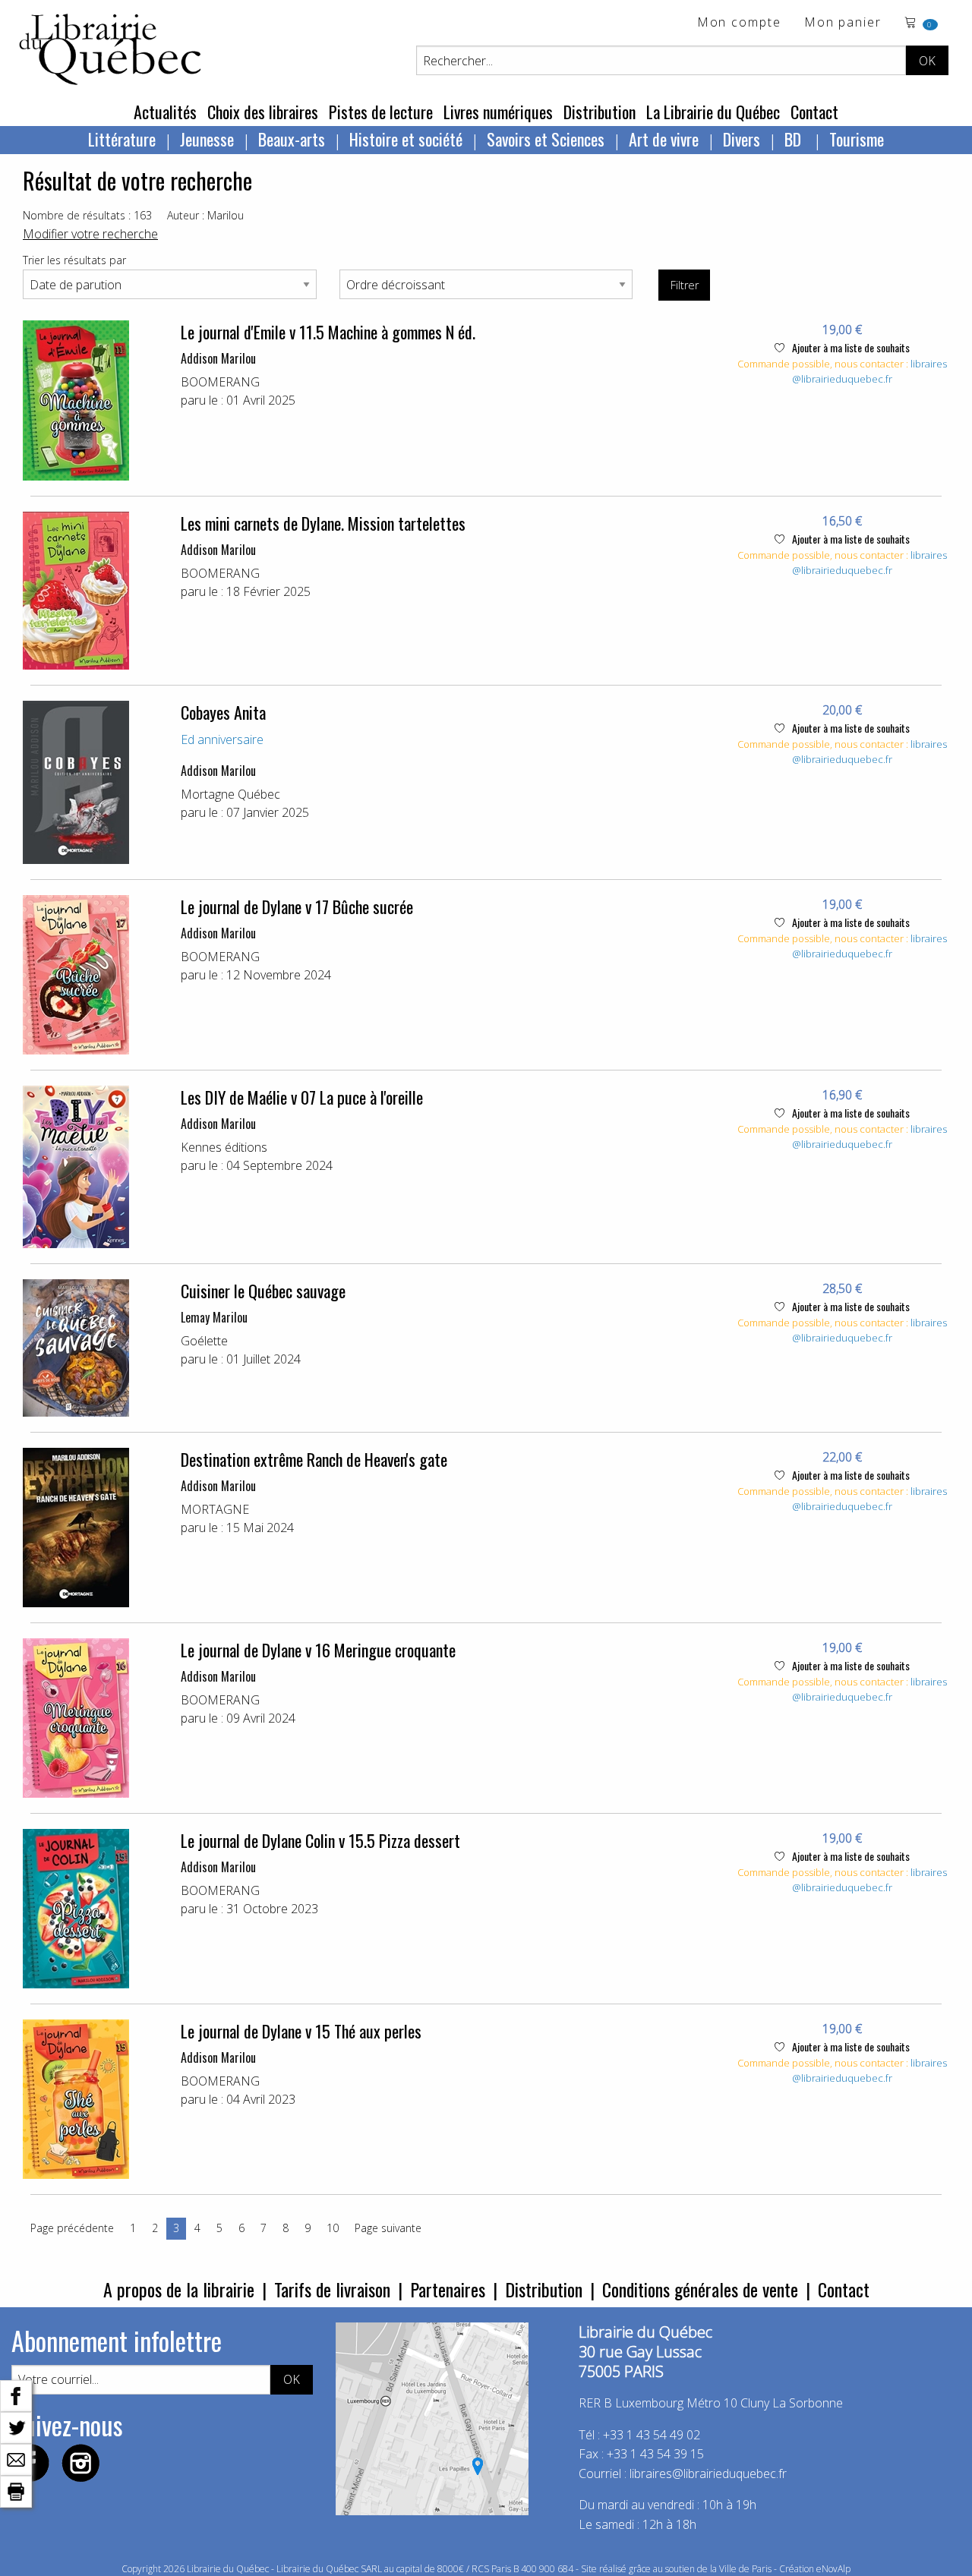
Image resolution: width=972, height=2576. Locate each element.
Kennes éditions (224, 1147)
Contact (814, 112)
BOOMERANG (220, 382)
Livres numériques (498, 112)
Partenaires (448, 2289)
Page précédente (72, 2228)
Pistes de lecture (381, 112)
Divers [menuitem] (742, 139)
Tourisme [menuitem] (857, 139)
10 (333, 2228)
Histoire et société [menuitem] (406, 139)
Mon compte (739, 23)
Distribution (600, 112)
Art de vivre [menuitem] (664, 139)
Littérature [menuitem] (122, 139)
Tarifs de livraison (332, 2289)
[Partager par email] (16, 2458)
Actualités (165, 112)
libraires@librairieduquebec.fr (869, 371)
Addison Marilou (218, 358)
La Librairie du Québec (713, 112)
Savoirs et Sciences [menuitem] (546, 139)
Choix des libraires (263, 112)
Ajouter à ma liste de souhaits (850, 347)
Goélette (204, 1341)
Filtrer (685, 285)
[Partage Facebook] (16, 2395)
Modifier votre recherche (90, 234)
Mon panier (843, 23)
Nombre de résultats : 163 (87, 215)
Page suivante (388, 2228)
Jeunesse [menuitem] (207, 139)
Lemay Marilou (214, 1317)
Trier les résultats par (74, 260)
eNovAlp (833, 2569)
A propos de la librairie (179, 2289)
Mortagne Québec (230, 794)
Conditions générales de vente (700, 2289)
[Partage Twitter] (16, 2426)
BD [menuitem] (795, 139)
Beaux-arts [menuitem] (292, 139)
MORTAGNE (215, 1509)
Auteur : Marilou (205, 215)
